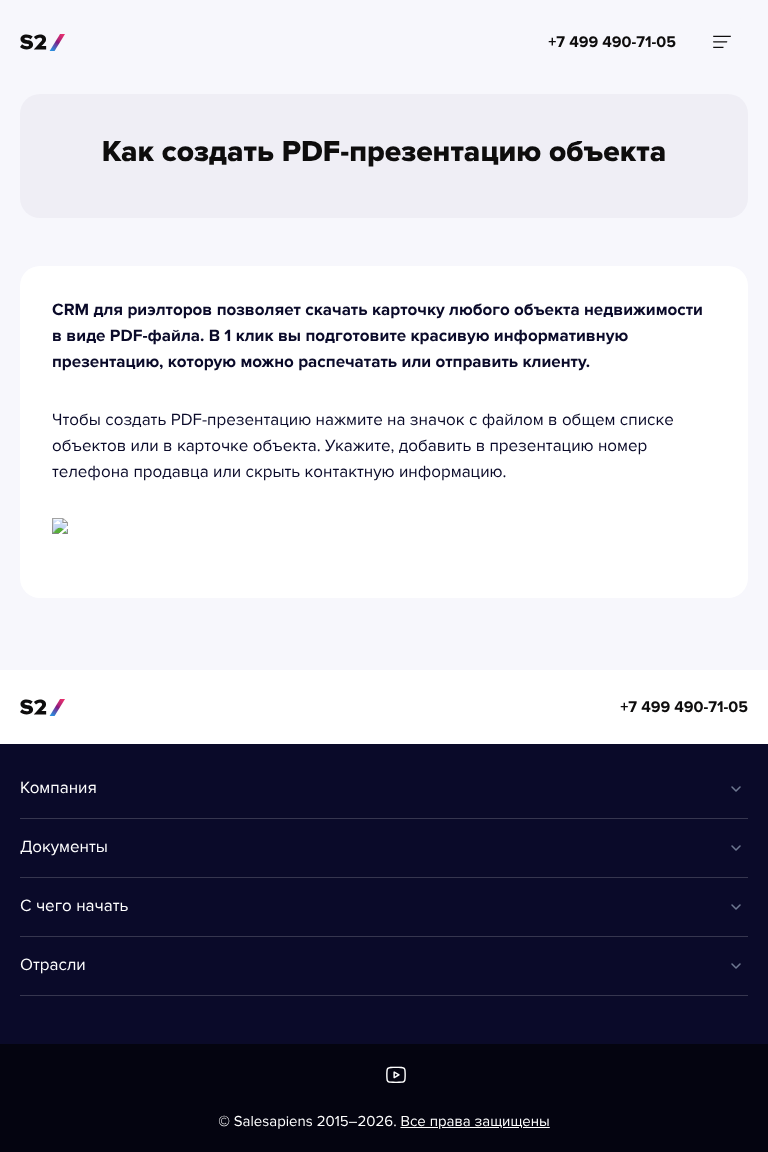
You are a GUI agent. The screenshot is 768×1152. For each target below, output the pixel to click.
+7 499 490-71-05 (684, 707)
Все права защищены (475, 1122)
